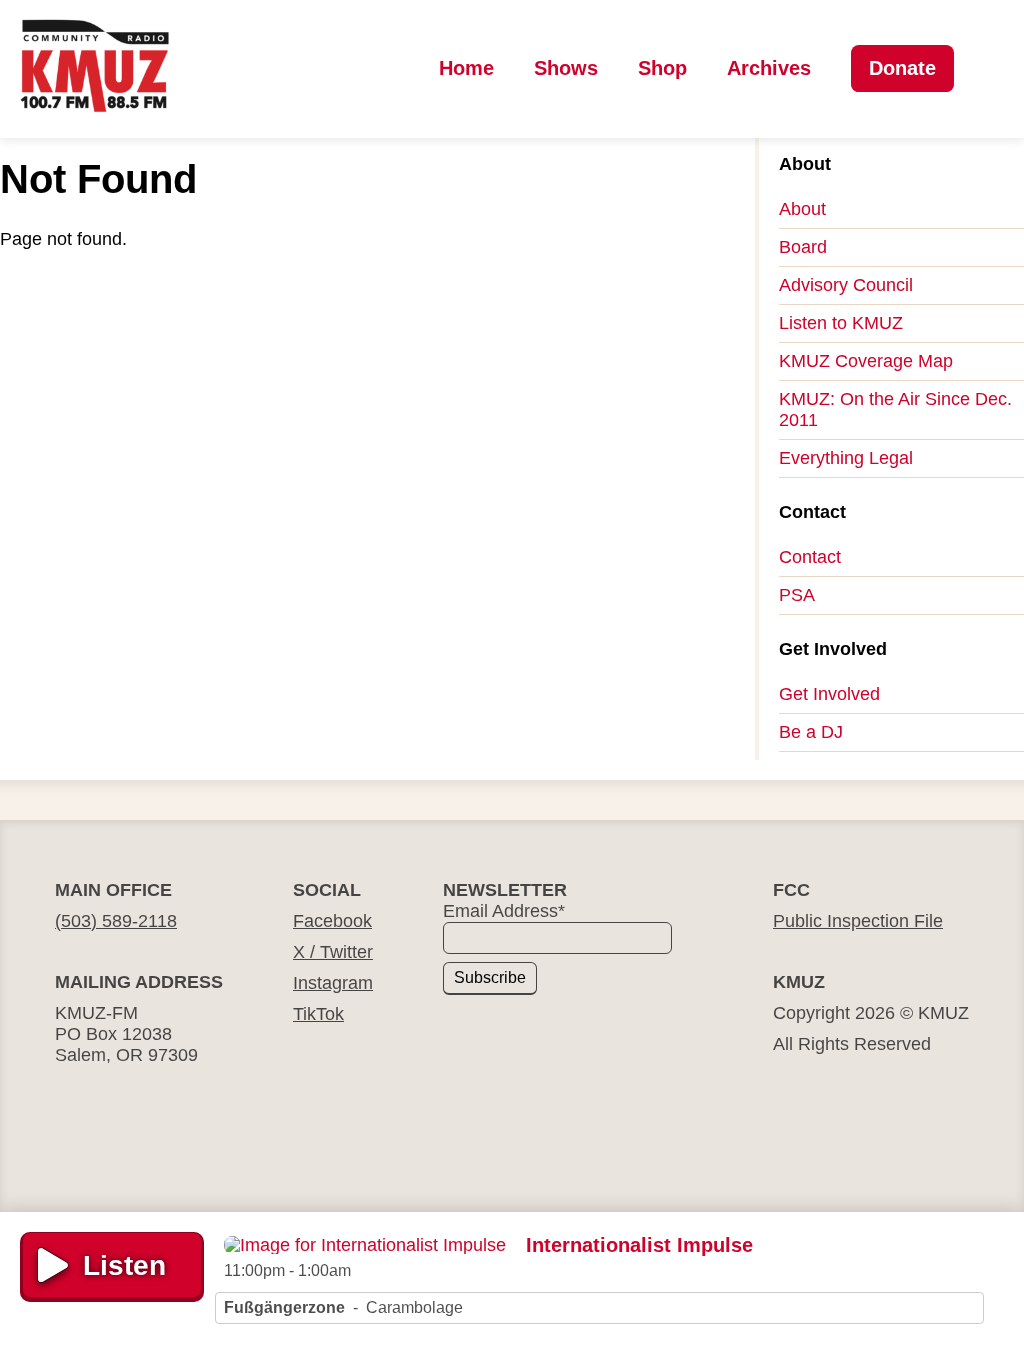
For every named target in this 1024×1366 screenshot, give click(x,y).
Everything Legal (846, 458)
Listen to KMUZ (841, 323)
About (802, 209)
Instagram (333, 983)
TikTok (318, 1014)
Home (466, 68)
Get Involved (829, 694)
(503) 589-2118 (116, 921)
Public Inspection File (858, 921)
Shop (662, 68)
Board (803, 247)
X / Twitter (333, 952)
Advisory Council (846, 285)
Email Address (504, 911)
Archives (769, 68)
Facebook (332, 921)
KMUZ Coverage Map (866, 361)
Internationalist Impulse (639, 1245)
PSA (797, 595)
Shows (566, 68)
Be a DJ (811, 732)
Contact (810, 557)
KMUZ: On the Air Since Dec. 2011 (895, 409)
